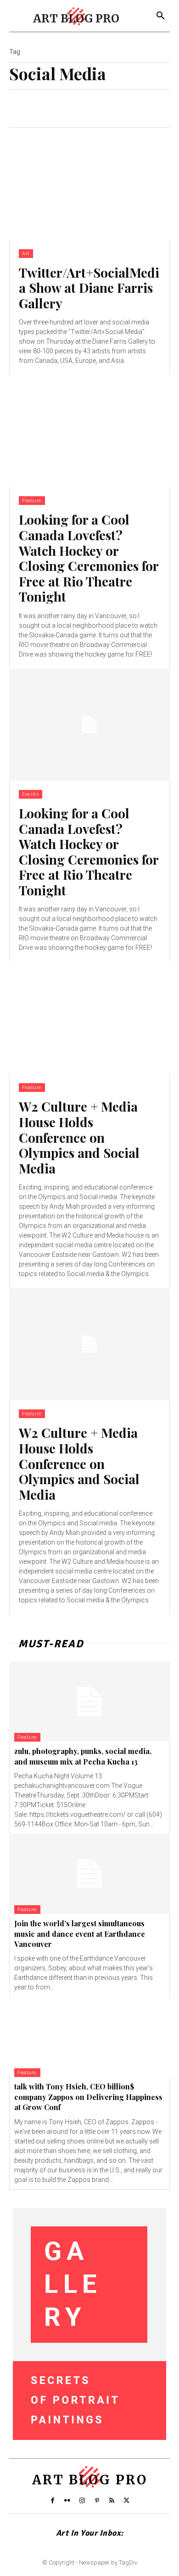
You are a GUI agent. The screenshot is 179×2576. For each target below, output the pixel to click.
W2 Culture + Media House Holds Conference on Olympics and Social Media (79, 1137)
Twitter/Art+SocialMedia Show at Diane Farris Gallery (89, 288)
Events (31, 794)
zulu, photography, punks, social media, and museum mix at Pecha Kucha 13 (83, 1756)
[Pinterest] (97, 2501)
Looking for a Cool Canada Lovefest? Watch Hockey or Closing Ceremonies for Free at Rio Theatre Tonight (89, 558)
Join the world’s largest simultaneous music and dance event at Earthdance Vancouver (80, 1934)
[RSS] (112, 2501)
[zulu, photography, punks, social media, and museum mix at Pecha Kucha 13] (89, 1702)
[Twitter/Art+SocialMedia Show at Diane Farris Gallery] (89, 184)
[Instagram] (82, 2501)
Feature (32, 501)
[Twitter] (127, 2501)
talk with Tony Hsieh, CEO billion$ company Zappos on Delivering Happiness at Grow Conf (88, 2097)
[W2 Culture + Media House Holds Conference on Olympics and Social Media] (89, 1018)
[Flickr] (67, 2501)
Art (26, 254)
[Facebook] (52, 2501)
